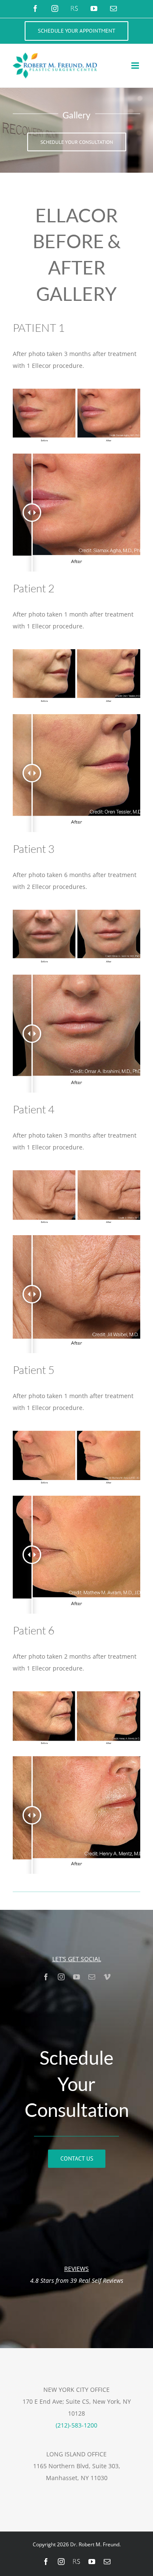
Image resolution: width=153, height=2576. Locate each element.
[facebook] (46, 1977)
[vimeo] (107, 1977)
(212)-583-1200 (76, 2425)
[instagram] (61, 1977)
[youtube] (76, 1977)
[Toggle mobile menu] (136, 66)
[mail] (92, 1977)
